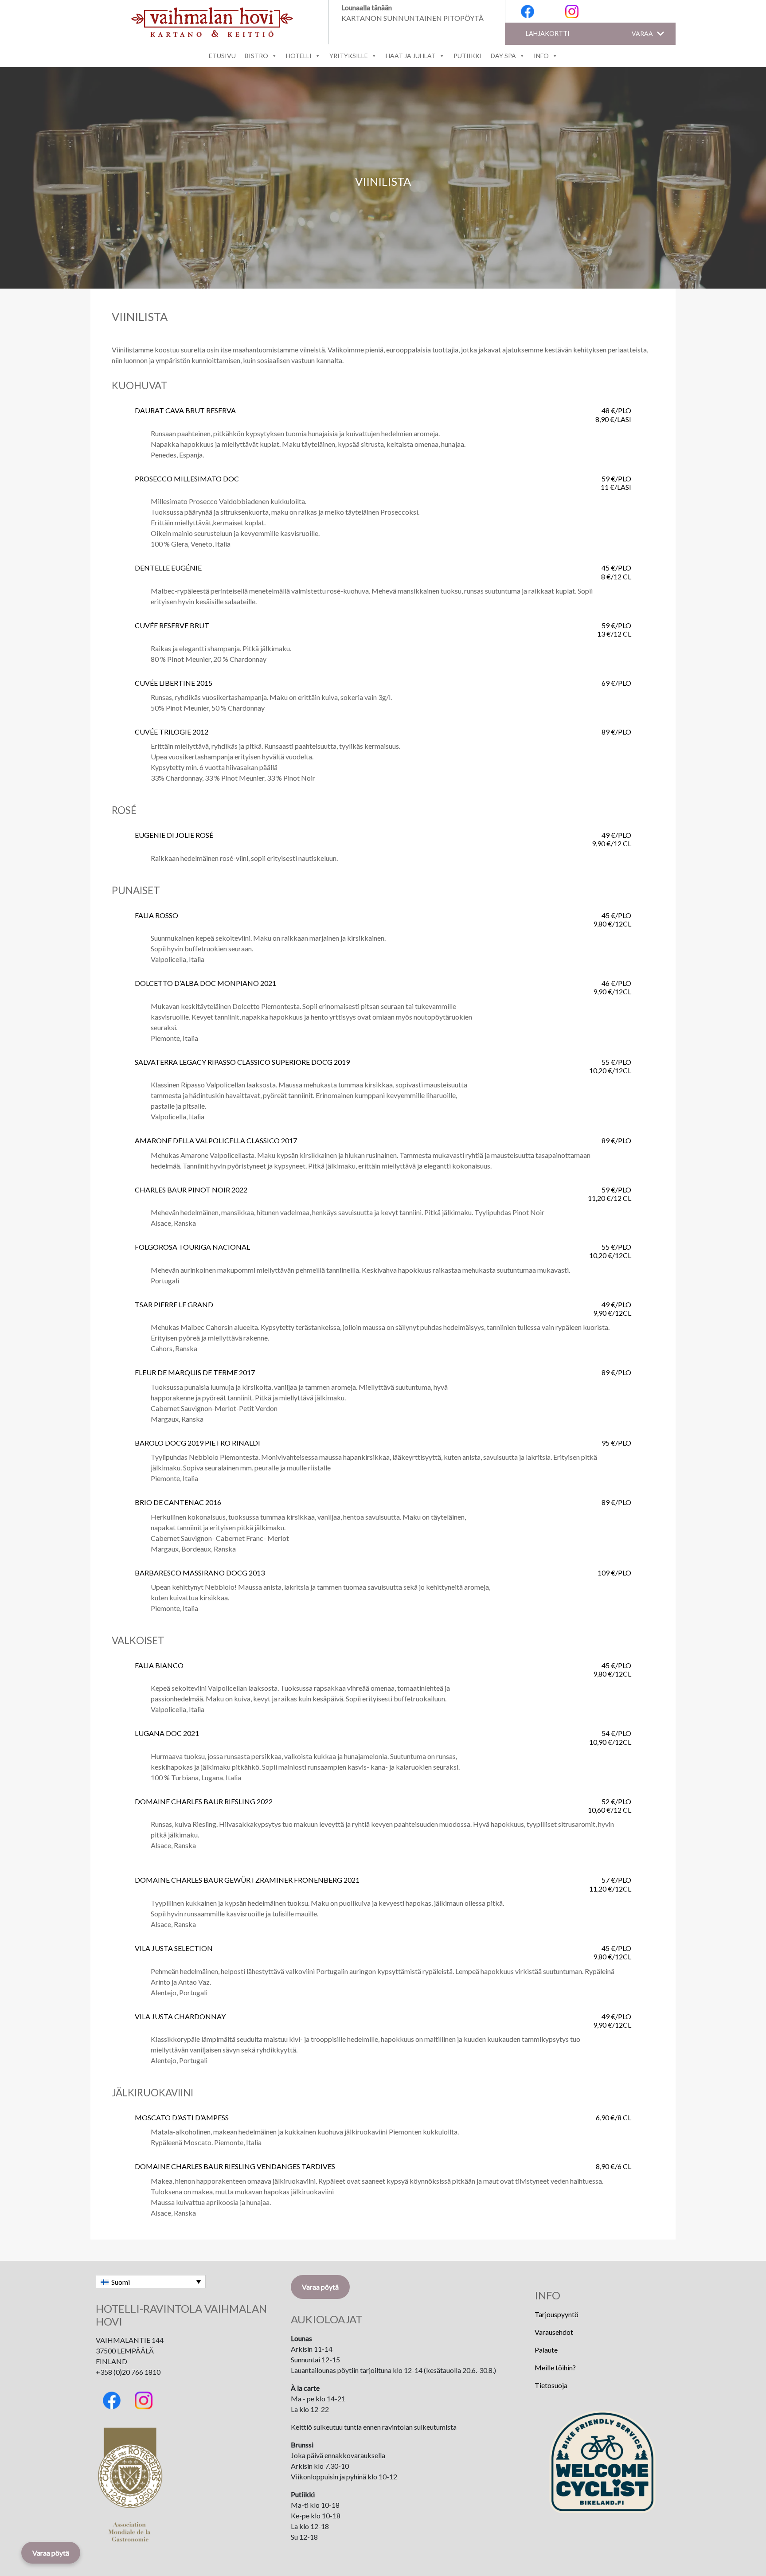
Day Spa (503, 56)
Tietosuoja (551, 2385)
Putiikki (468, 56)
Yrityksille (349, 56)
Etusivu (222, 56)
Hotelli (299, 56)
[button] (642, 34)
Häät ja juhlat (411, 56)
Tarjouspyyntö (557, 2314)
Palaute (546, 2350)
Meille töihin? (555, 2367)
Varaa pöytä (320, 2287)
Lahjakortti (548, 33)
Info (541, 56)
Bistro (256, 56)
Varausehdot (554, 2332)
